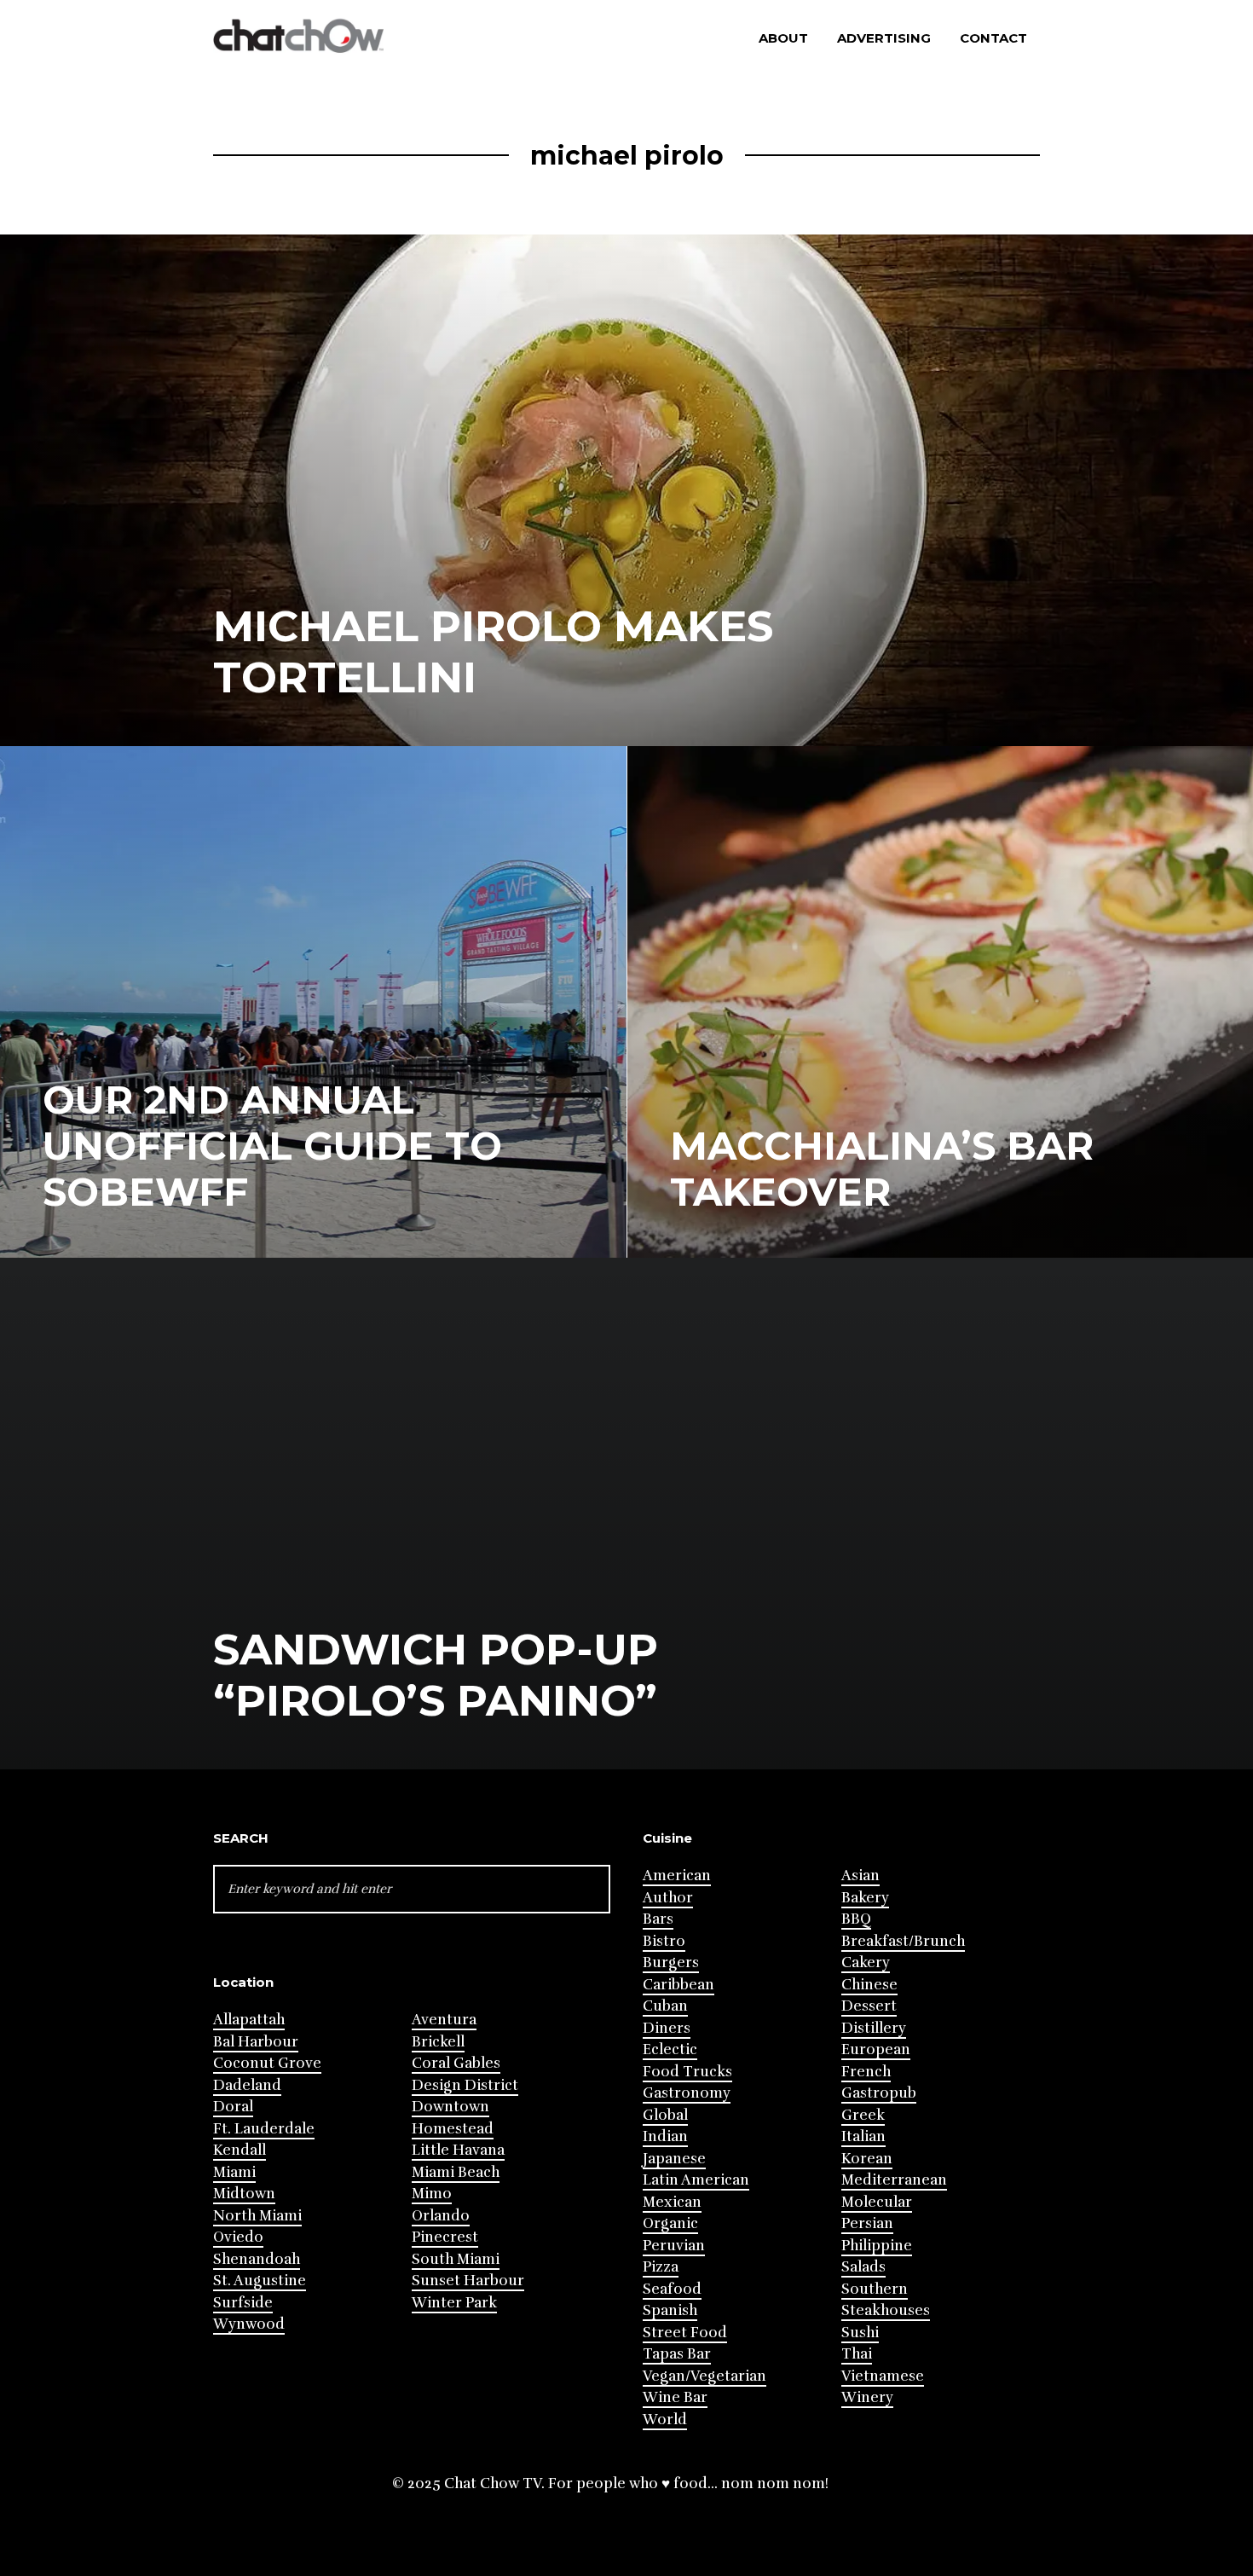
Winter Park (454, 2303)
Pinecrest (445, 2237)
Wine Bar (675, 2397)
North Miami (257, 2216)
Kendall (240, 2150)
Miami (234, 2172)
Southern (875, 2289)
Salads (863, 2267)
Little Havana (458, 2150)
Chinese (869, 1985)
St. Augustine (260, 2281)
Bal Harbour (256, 2042)
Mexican (672, 2202)
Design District (465, 2085)
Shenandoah (257, 2259)
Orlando (441, 2216)
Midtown (244, 2194)
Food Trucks (687, 2072)
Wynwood (249, 2324)
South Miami (456, 2259)
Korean (867, 2159)
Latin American (696, 2180)
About (783, 38)
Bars (658, 1919)
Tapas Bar (677, 2354)
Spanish (670, 2310)
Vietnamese (883, 2376)
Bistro (664, 1941)
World (665, 2420)
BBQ (856, 1919)
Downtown (450, 2107)
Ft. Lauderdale (264, 2129)
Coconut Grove (267, 2063)
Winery (867, 2397)
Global (665, 2115)
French (866, 2072)
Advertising (884, 38)
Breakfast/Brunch (903, 1941)
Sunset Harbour (468, 2281)
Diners (667, 2028)
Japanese (674, 2159)
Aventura (444, 2020)
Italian (863, 2136)
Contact (993, 38)
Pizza (661, 2267)
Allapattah (249, 2020)
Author (668, 1898)
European (876, 2049)
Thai (857, 2354)
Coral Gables (456, 2063)
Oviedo (238, 2237)
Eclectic (670, 2049)
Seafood (672, 2289)
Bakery (865, 1898)
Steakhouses (886, 2310)
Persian (867, 2223)
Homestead (453, 2129)
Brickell (438, 2042)
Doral (233, 2107)
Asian (860, 1876)
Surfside (243, 2303)
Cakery (866, 1962)
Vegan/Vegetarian (704, 2376)
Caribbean (678, 1985)
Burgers (671, 1962)
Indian (665, 2136)
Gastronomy (687, 2093)
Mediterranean (894, 2180)
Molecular (877, 2202)
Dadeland (247, 2085)
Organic (670, 2223)
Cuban (665, 2006)
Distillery (874, 2028)
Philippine (877, 2246)
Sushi (860, 2333)
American (677, 1876)
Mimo (432, 2194)
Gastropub (879, 2093)
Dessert (869, 2006)
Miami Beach (456, 2172)
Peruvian (674, 2246)
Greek (863, 2115)
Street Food (685, 2333)
